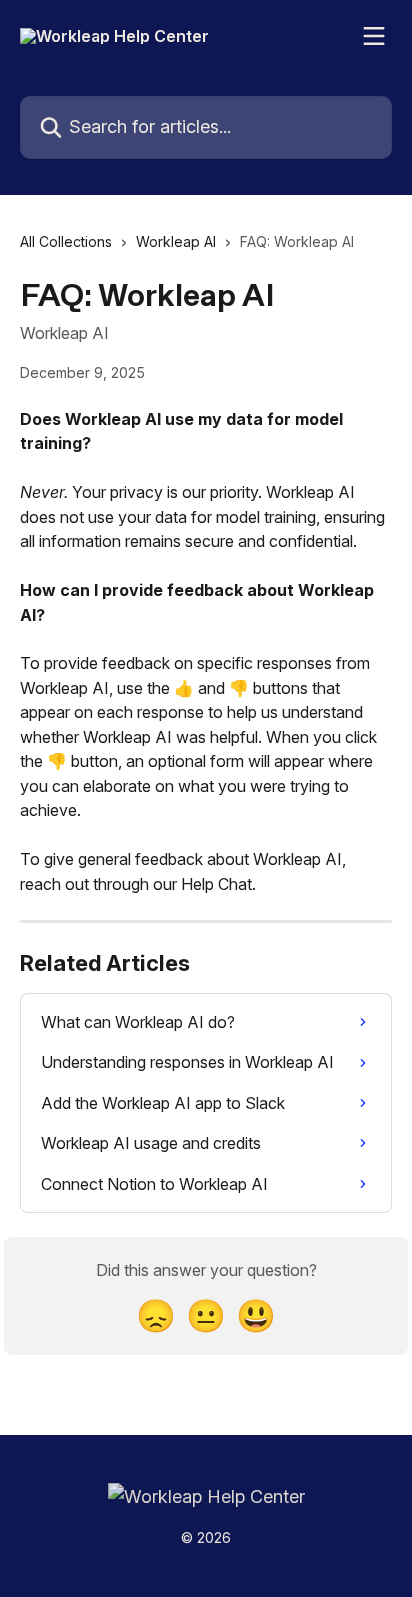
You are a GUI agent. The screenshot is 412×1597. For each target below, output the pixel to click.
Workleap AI (176, 241)
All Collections (66, 241)
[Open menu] (374, 36)
